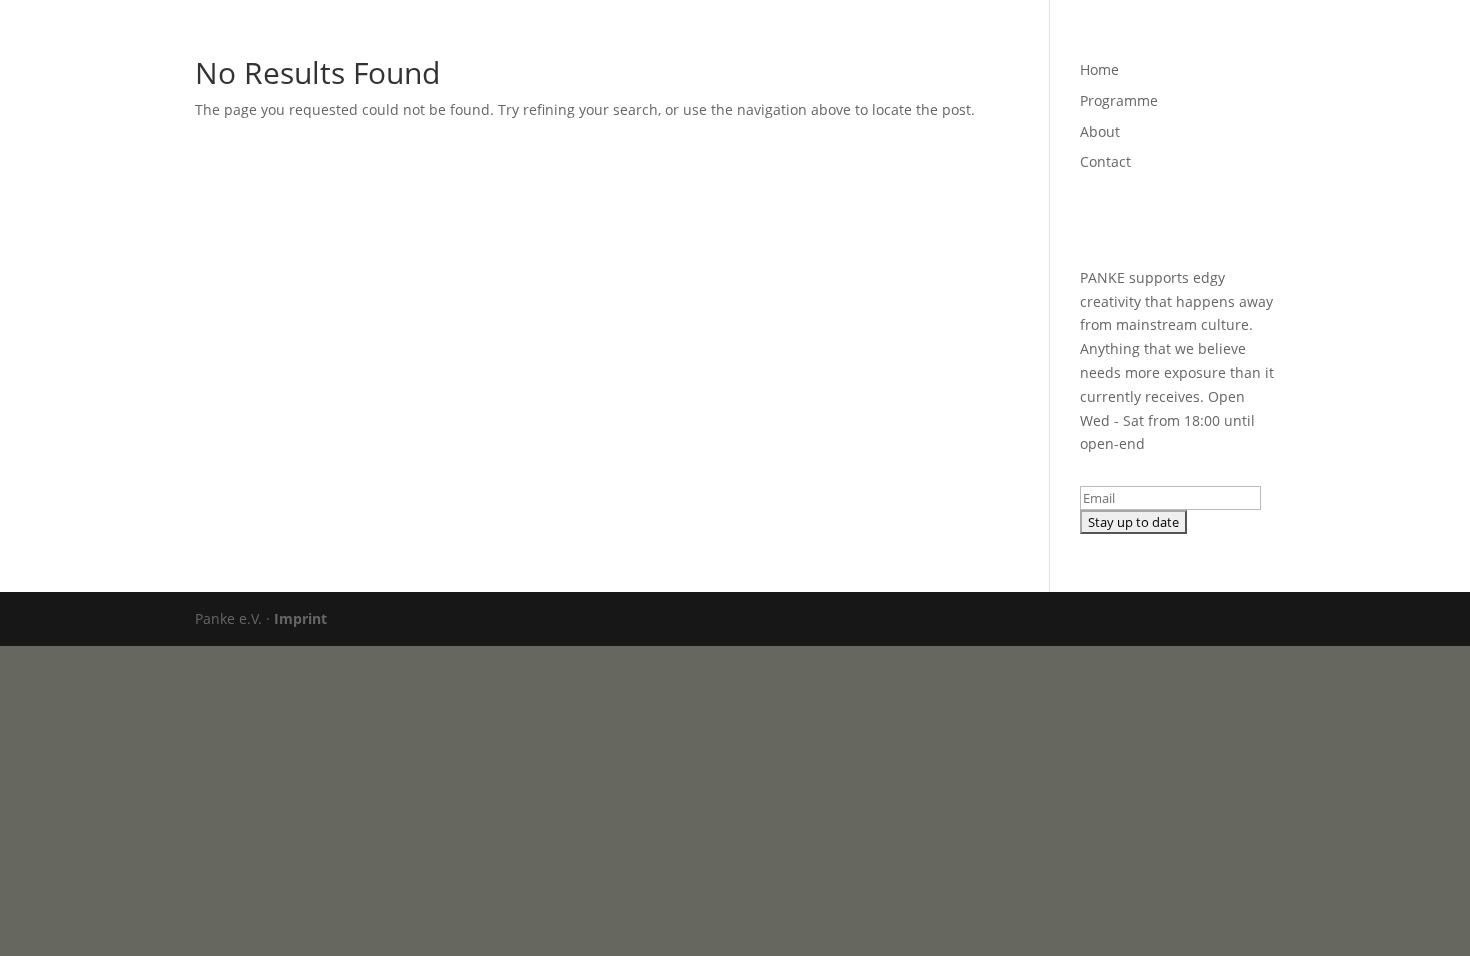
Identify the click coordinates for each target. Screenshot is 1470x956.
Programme (1013, 41)
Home (926, 41)
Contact (1174, 41)
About (1100, 41)
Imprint (300, 618)
